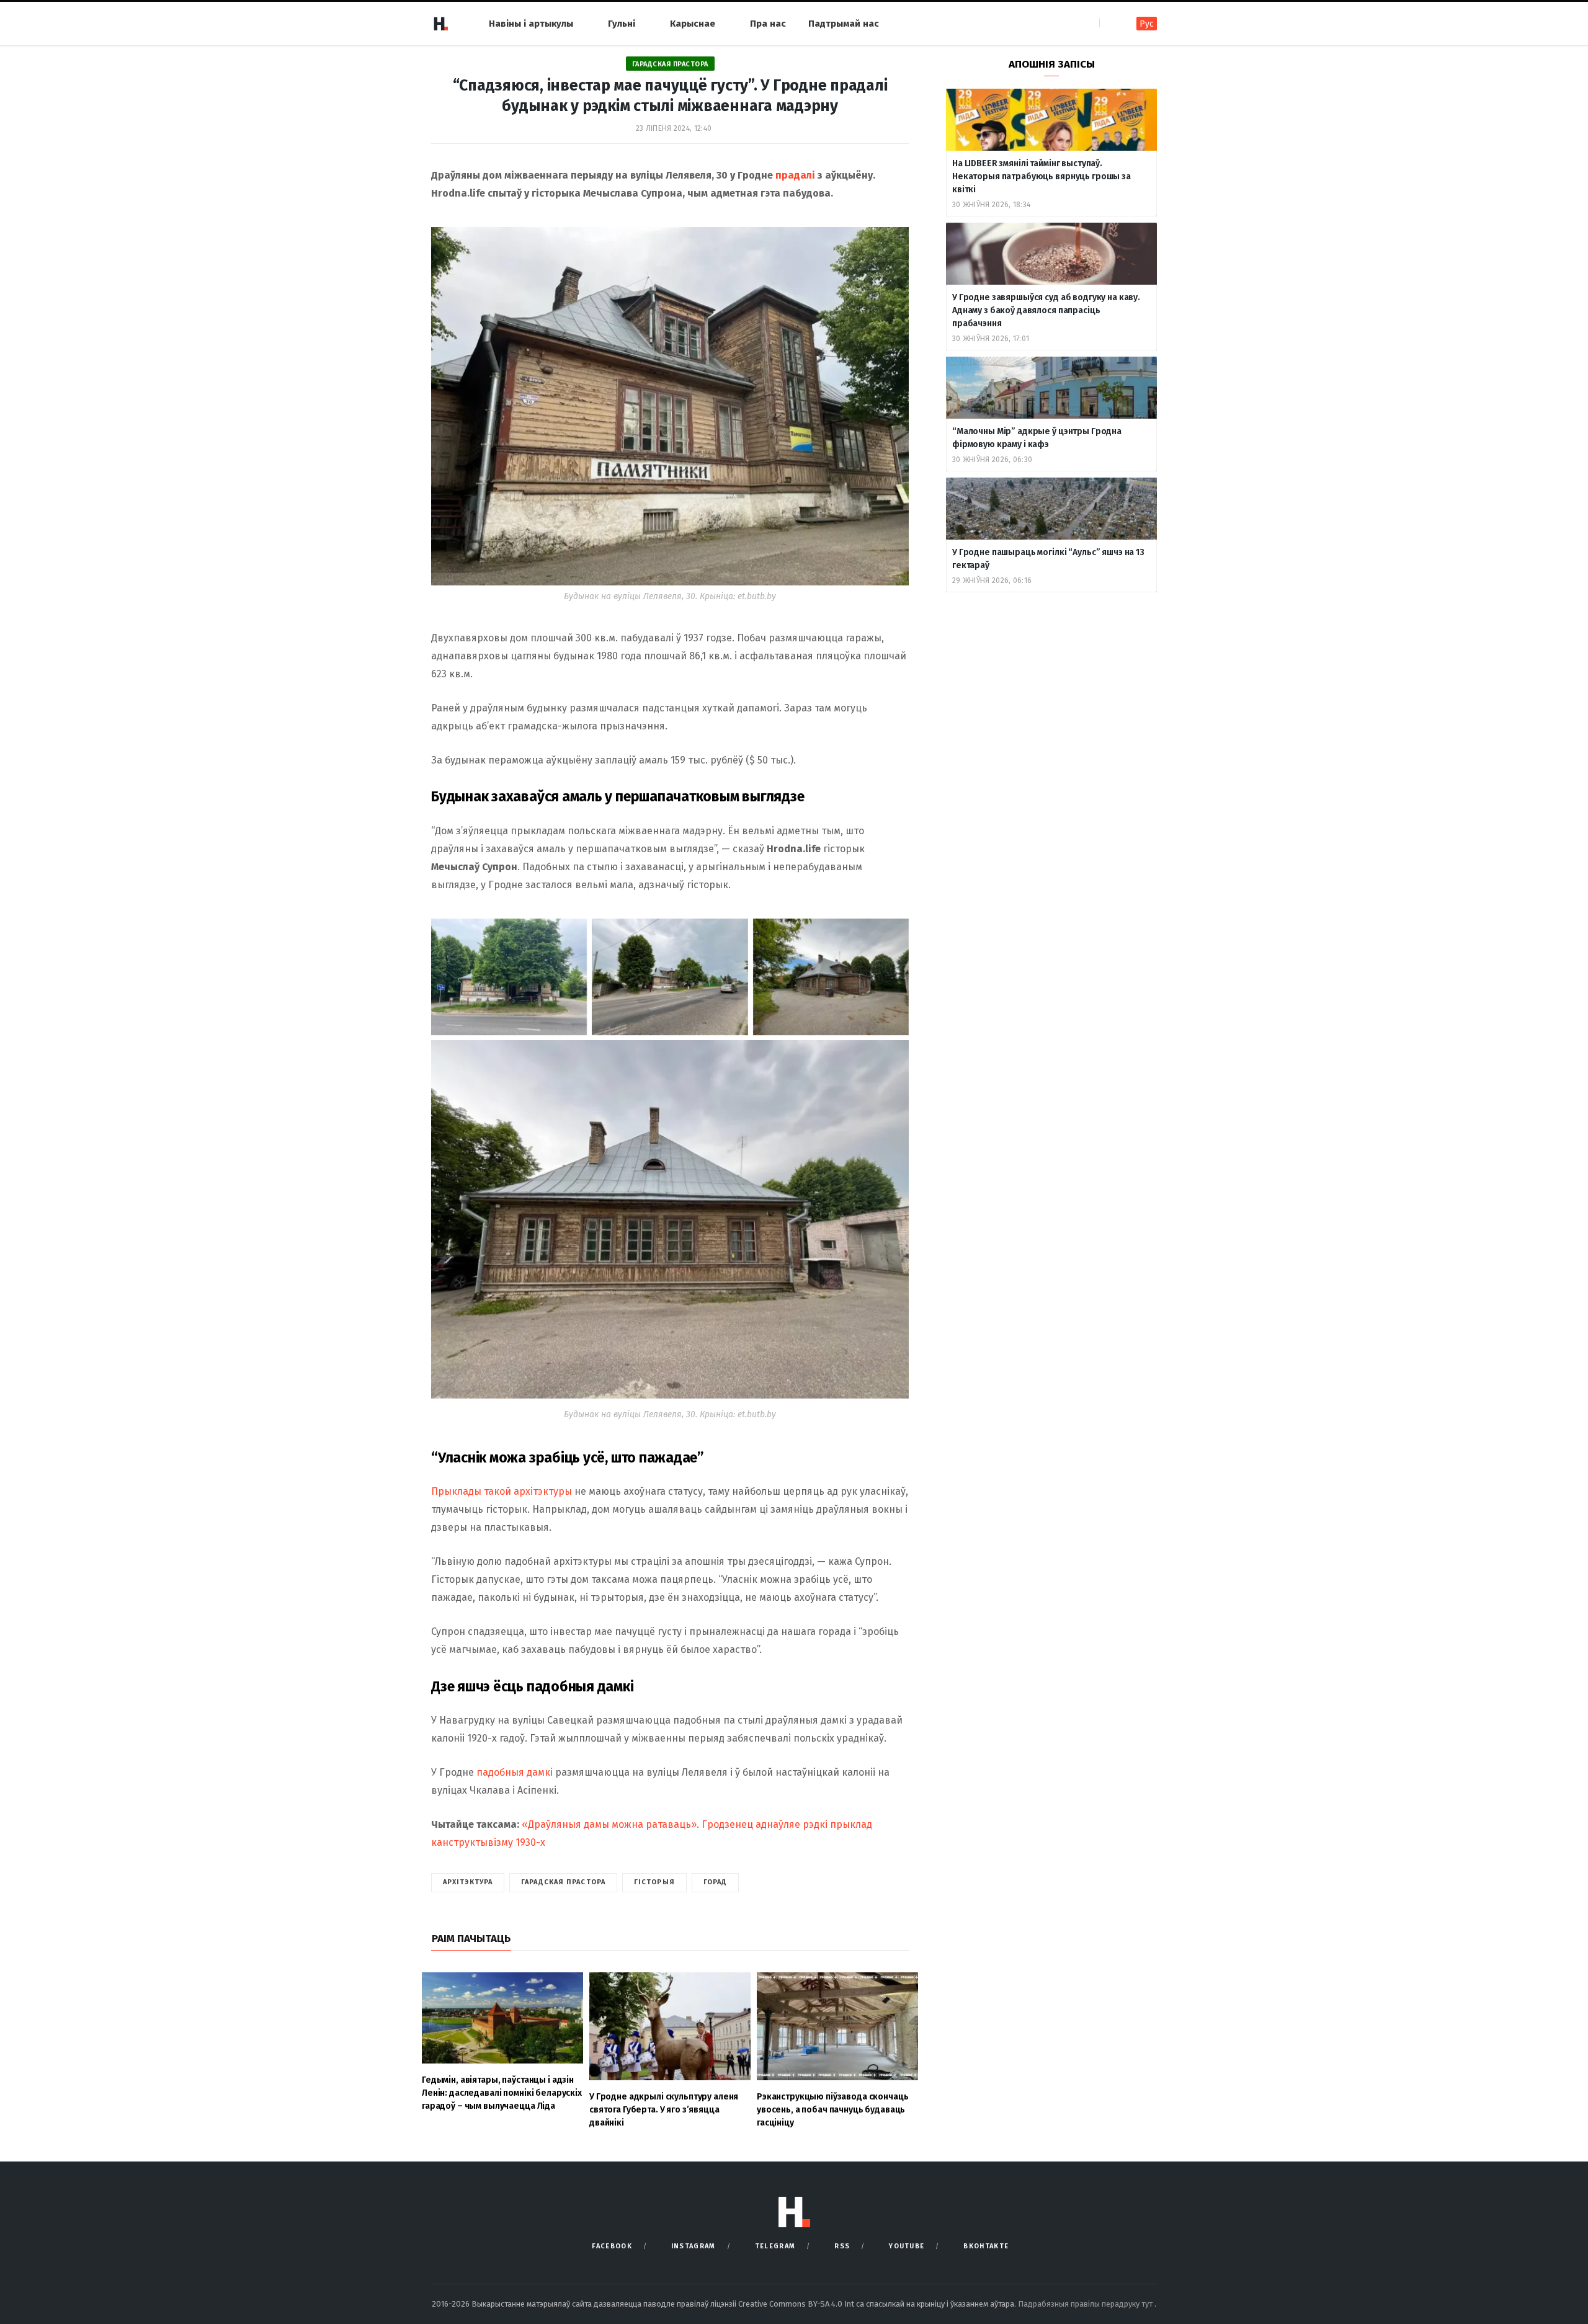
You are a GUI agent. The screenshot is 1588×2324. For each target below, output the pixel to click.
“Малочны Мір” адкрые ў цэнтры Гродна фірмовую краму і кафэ (1037, 438)
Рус (1147, 24)
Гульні (622, 24)
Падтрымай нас (844, 24)
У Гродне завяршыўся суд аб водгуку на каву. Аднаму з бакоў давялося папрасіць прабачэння (1046, 310)
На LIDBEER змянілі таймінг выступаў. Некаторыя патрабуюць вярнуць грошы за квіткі (1042, 176)
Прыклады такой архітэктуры (502, 1491)
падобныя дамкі (515, 1772)
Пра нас (768, 24)
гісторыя (654, 1882)
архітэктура (468, 1882)
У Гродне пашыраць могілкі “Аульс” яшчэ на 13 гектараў (1048, 559)
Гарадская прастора (670, 64)
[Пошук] (1110, 23)
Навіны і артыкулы (531, 24)
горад (716, 1882)
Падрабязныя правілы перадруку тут (1086, 2304)
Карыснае (693, 24)
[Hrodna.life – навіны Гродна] (440, 24)
